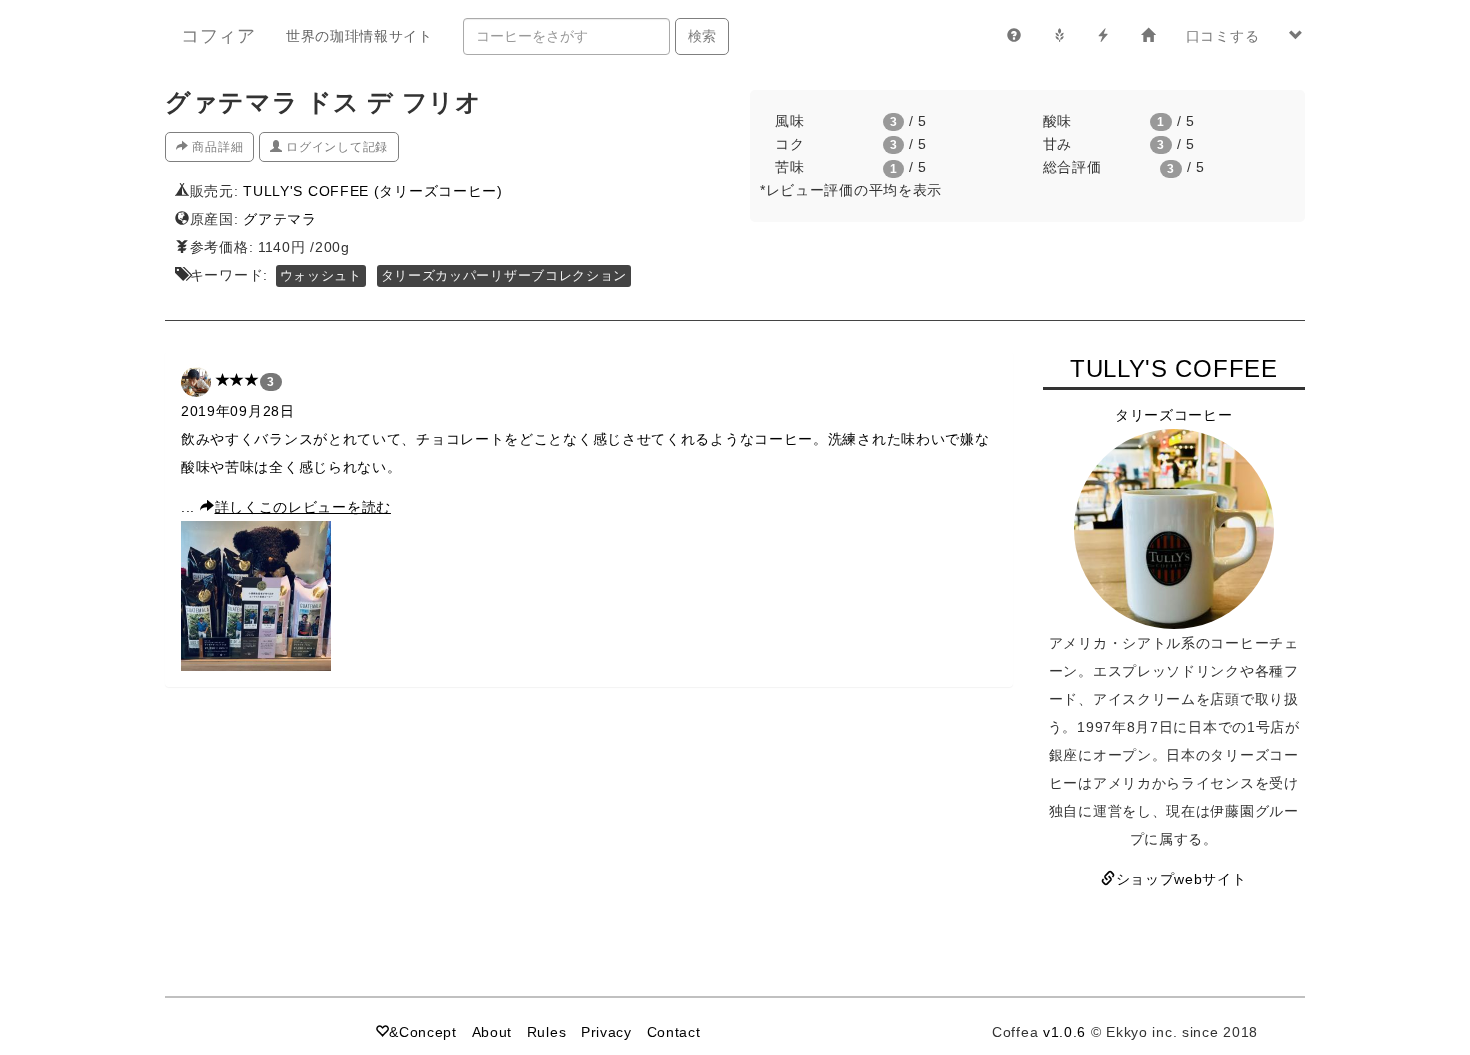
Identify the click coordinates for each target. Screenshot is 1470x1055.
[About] (1014, 36)
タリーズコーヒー (1174, 415)
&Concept (423, 1032)
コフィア (218, 36)
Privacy (606, 1032)
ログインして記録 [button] (335, 147)
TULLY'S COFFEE (1174, 368)
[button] (1296, 36)
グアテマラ (280, 219)
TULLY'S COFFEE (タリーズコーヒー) (373, 191)
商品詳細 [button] (216, 147)
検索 (702, 36)
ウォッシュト (321, 276)
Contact (674, 1032)
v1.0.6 (1064, 1032)
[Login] (1148, 36)
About (492, 1032)
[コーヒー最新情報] (1103, 36)
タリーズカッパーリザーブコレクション (504, 276)
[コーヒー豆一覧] (1059, 36)
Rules (547, 1032)
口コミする (1223, 36)
